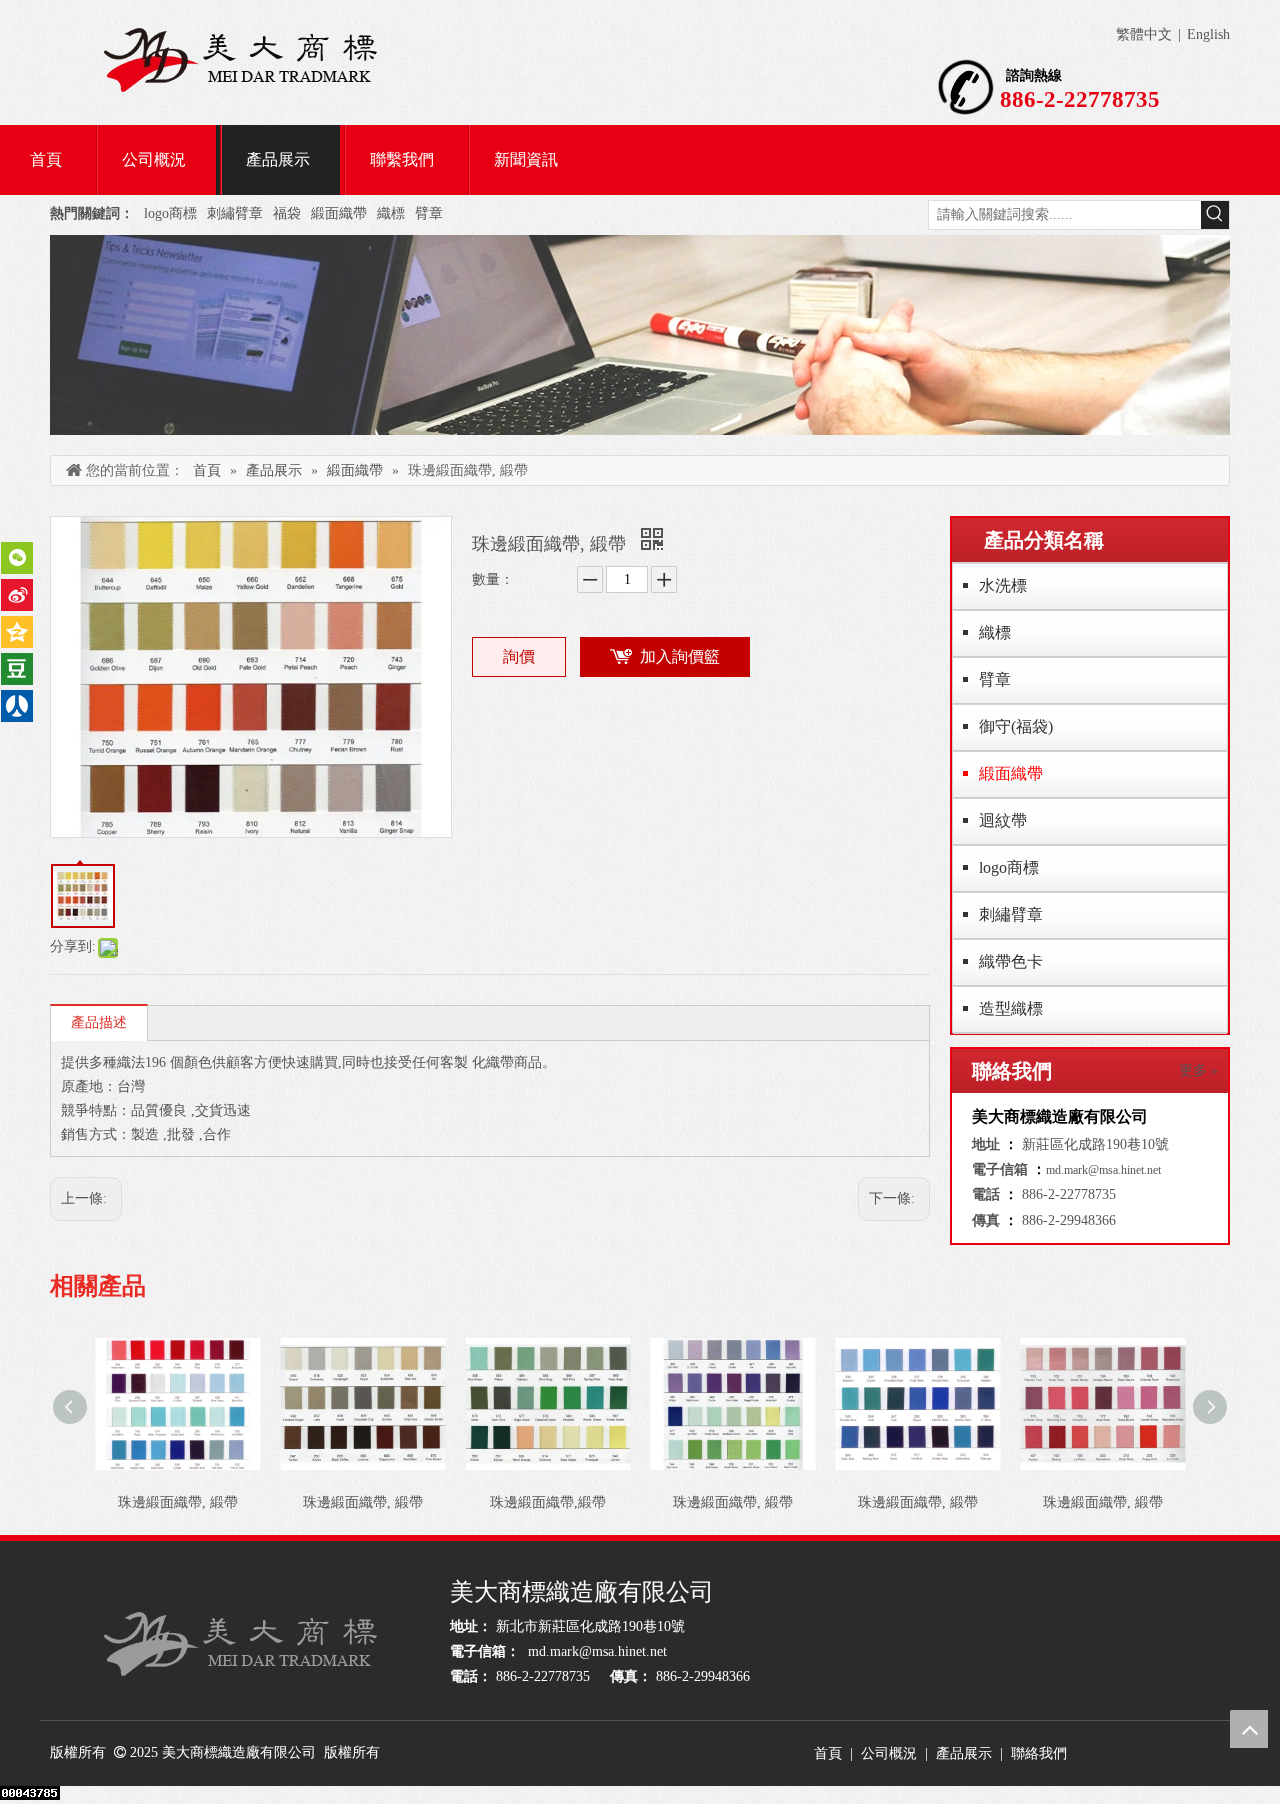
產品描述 (99, 1022)
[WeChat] (17, 558)
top (1249, 1729)
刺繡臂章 (235, 213)
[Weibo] (17, 595)
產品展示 (964, 1753)
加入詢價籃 (680, 656)
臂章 (429, 213)
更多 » (1198, 1071)
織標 (391, 213)
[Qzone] (17, 632)
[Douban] (17, 669)
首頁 (828, 1753)
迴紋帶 (1003, 820)
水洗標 (1003, 585)
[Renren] (17, 706)
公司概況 (889, 1753)
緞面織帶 (339, 213)
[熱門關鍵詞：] (1215, 215)
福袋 (287, 213)
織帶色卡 (1011, 961)
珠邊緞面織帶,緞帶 (548, 1502)
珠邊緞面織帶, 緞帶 (178, 1502)
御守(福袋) (1016, 726)
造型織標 (1011, 1008)
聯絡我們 (1039, 1753)
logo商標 (170, 213)
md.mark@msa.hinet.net (1103, 1170)
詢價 (519, 656)
